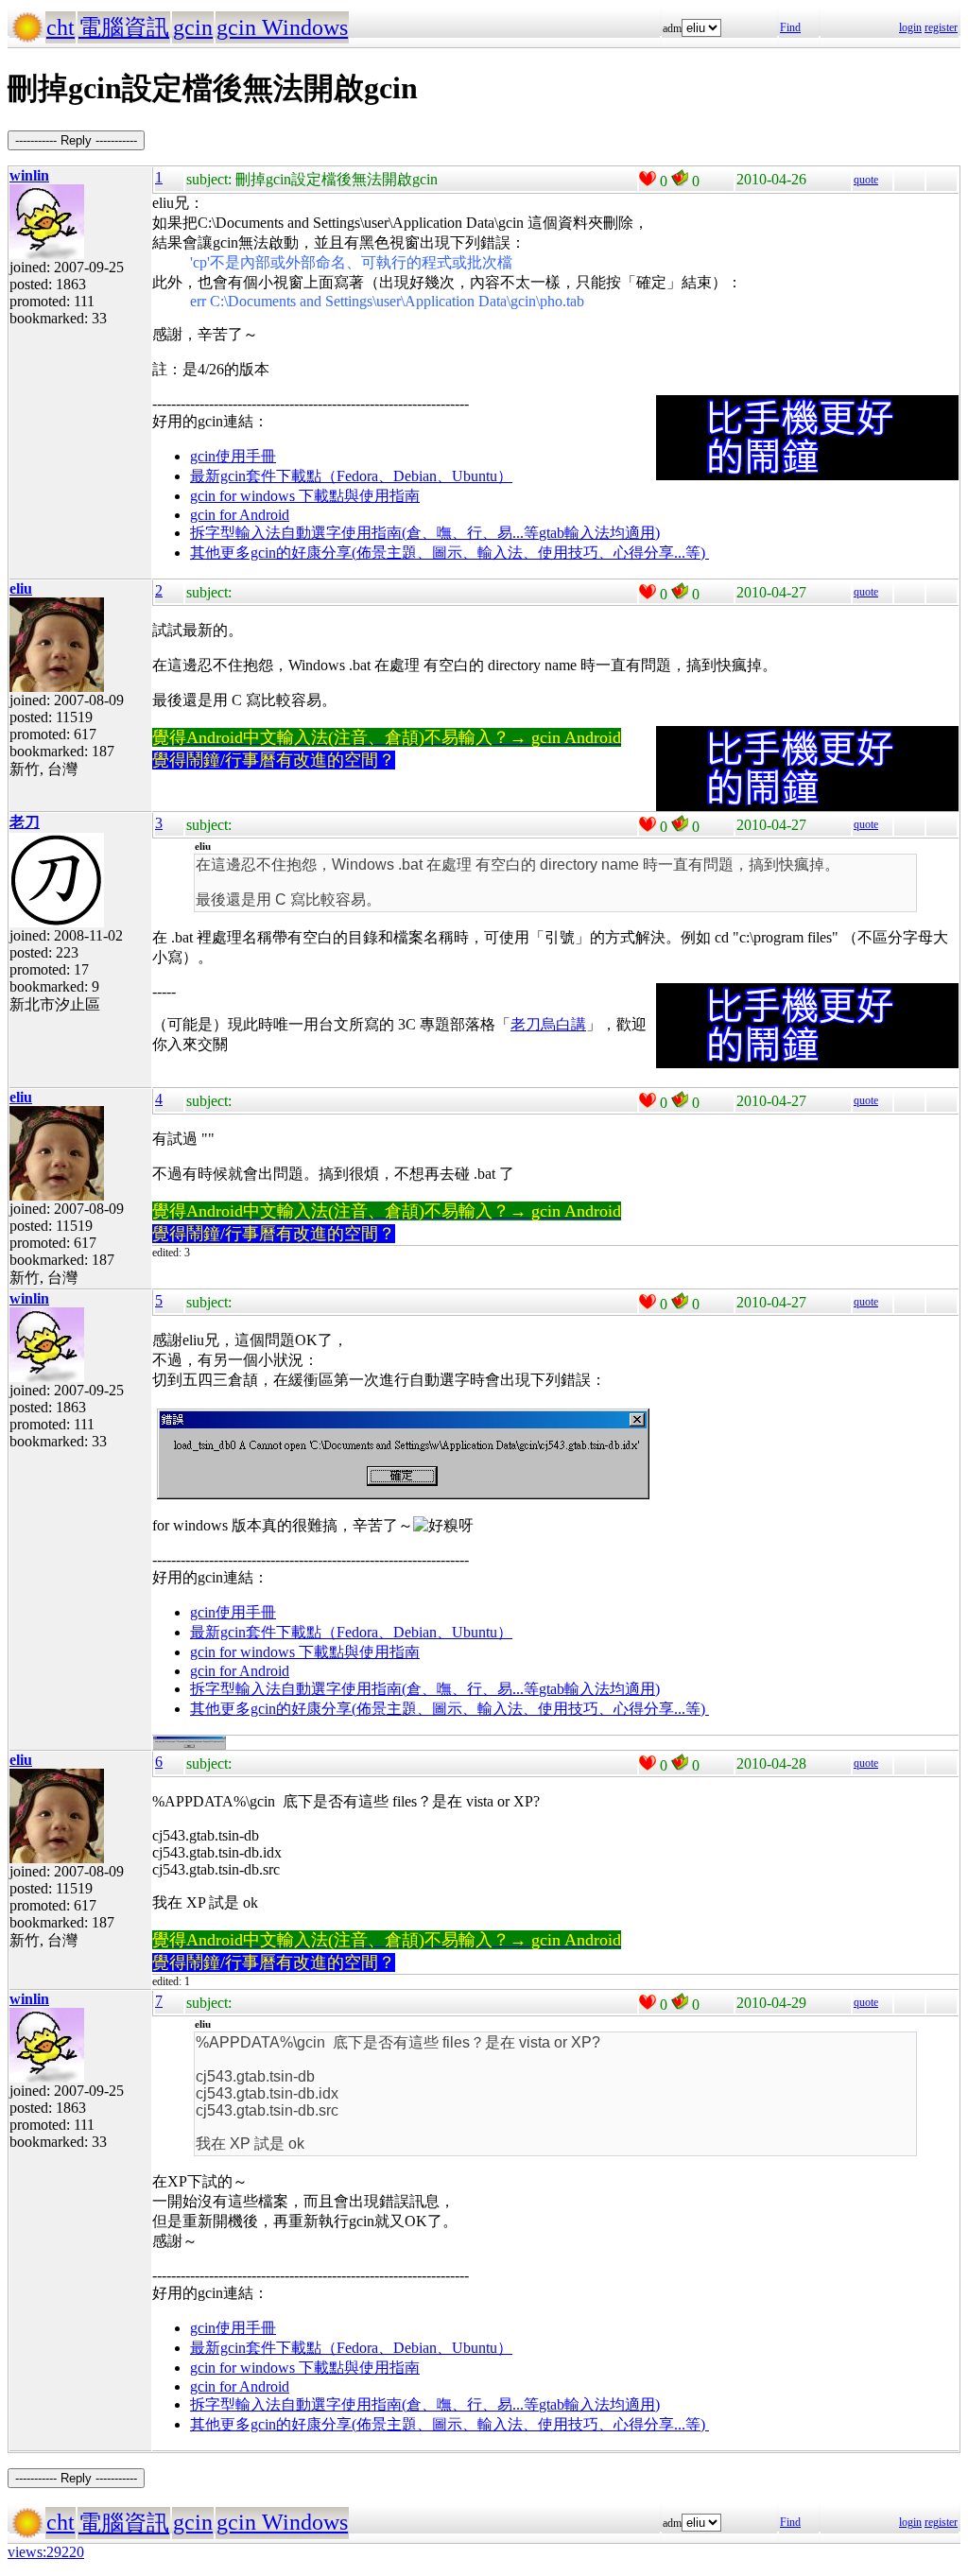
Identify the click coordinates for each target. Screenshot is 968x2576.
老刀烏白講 (548, 1024)
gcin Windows (282, 27)
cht (60, 27)
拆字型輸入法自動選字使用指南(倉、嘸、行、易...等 (364, 533)
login (910, 27)
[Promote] (648, 179)
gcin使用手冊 (233, 456)
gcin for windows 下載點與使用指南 (305, 496)
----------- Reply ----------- (76, 140)
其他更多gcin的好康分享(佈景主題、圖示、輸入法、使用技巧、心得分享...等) (449, 553)
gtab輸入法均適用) (599, 533)
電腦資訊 (124, 27)
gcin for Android (240, 515)
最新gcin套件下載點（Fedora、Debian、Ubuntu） (351, 476)
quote (866, 180)
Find (790, 27)
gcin (193, 27)
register (941, 27)
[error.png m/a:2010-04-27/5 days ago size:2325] (189, 1746)
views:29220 (46, 2552)
